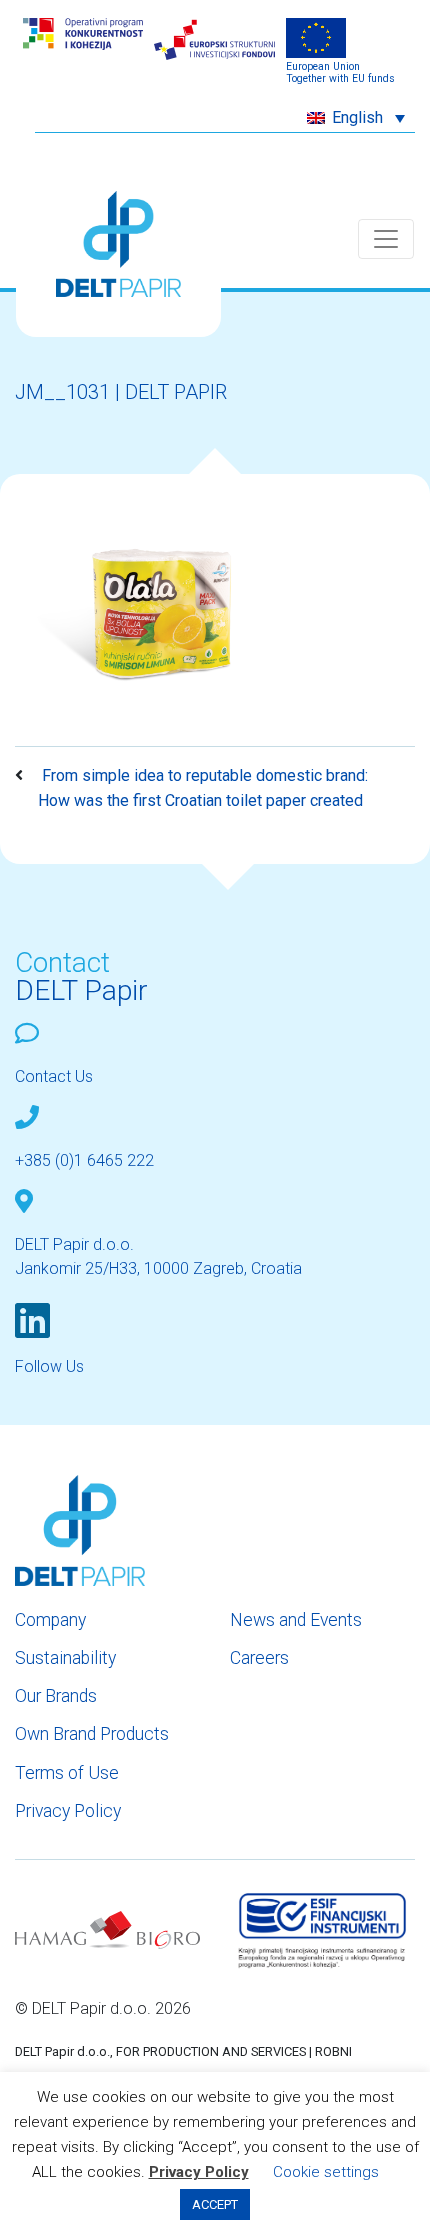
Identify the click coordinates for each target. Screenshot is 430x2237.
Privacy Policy (68, 1811)
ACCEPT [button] (215, 2204)
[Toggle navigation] (386, 239)
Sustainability (65, 1658)
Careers (259, 1658)
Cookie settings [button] (326, 2172)
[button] (356, 117)
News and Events (296, 1620)
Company (50, 1620)
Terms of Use (67, 1773)
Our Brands (56, 1696)
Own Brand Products (92, 1734)
